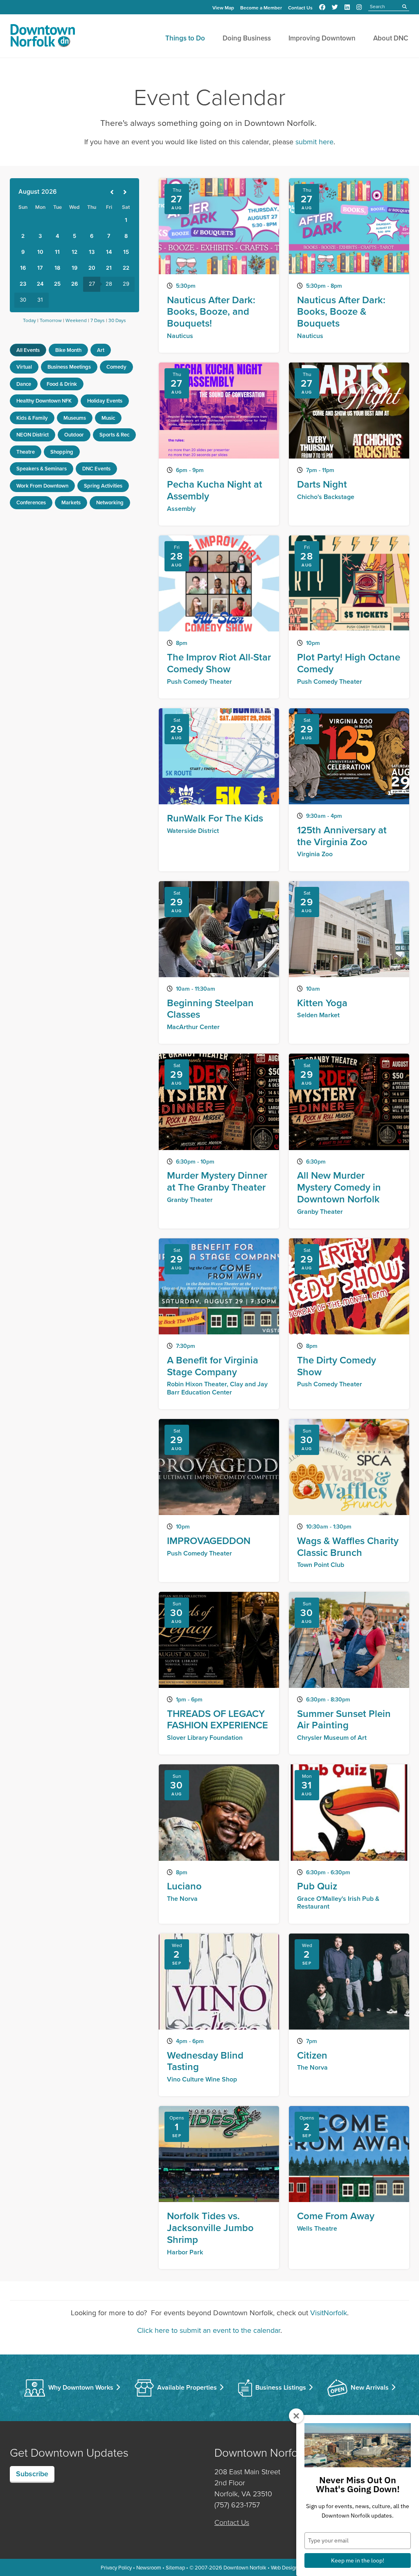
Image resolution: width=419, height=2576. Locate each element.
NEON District (33, 435)
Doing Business (247, 38)
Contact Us (300, 8)
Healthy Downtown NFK (44, 401)
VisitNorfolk (329, 2313)
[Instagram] (359, 7)
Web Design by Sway (295, 2567)
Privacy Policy (116, 2567)
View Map (223, 8)
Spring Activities (103, 486)
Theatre (26, 452)
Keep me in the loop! (358, 2560)
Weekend (76, 320)
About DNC (391, 38)
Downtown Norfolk (245, 2567)
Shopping (62, 452)
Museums (75, 418)
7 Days (98, 320)
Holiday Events (105, 401)
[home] (43, 37)
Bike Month (68, 350)
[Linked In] (347, 7)
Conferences (31, 502)
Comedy (116, 367)
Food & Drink (62, 384)
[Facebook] (322, 7)
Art (101, 350)
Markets (71, 502)
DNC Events (96, 469)
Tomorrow (51, 320)
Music (108, 418)
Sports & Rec (114, 435)
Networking (110, 502)
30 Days (117, 320)
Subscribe (32, 2474)
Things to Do (185, 38)
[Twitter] (335, 7)
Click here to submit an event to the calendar (209, 2330)
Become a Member (261, 8)
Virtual (24, 367)
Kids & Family (32, 418)
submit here (314, 142)
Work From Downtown (42, 486)
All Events (28, 350)
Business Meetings (69, 367)
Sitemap (175, 2567)
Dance (24, 384)
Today (29, 320)
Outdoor (74, 435)
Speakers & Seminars (42, 469)
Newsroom (149, 2567)
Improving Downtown (322, 38)
